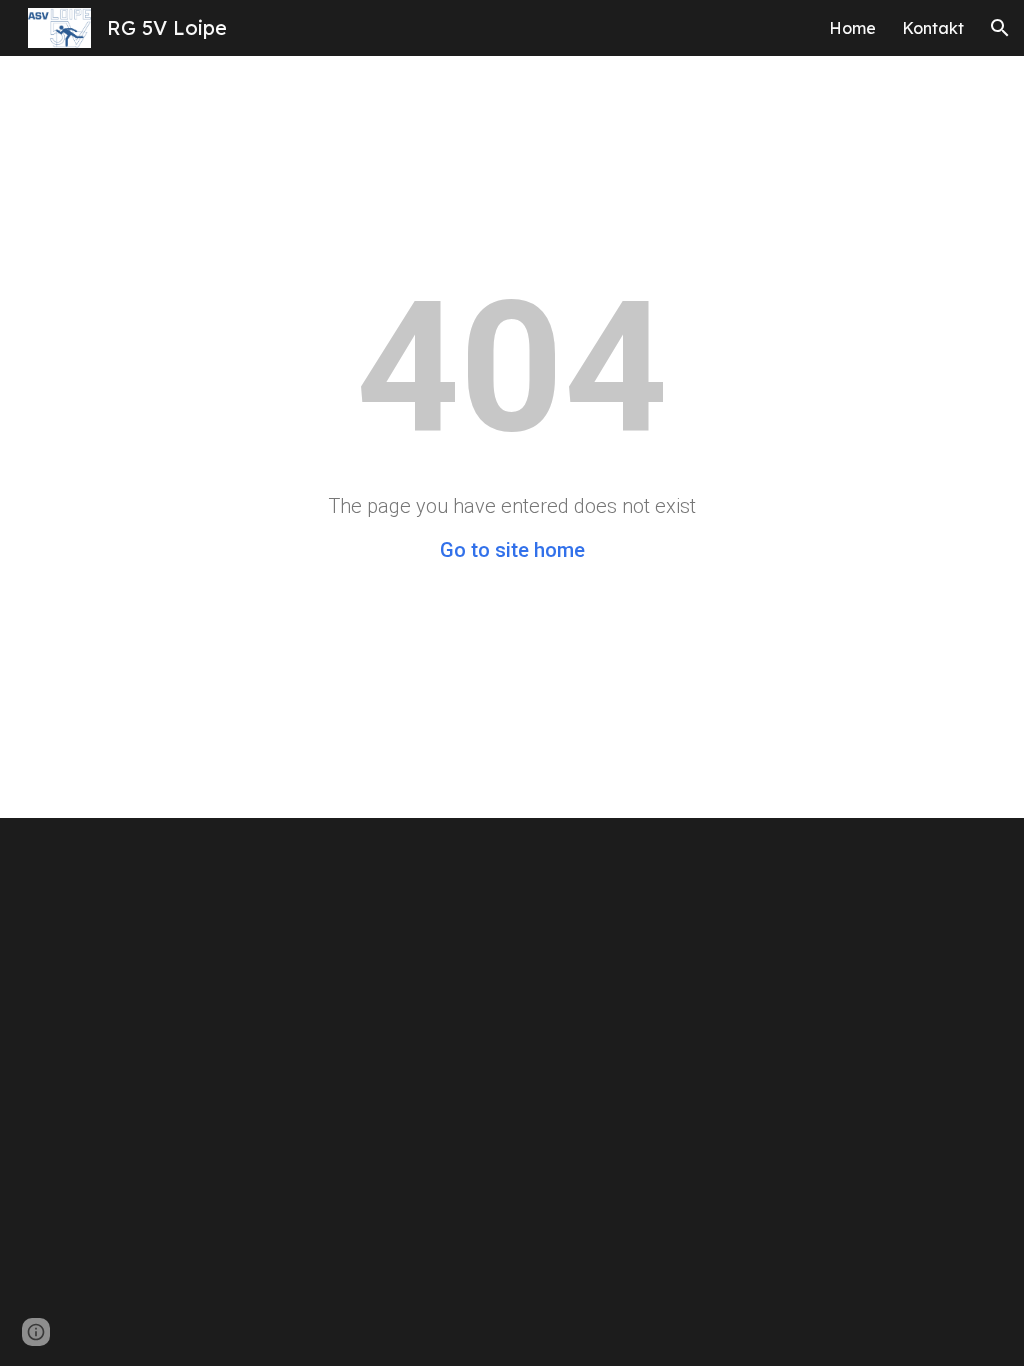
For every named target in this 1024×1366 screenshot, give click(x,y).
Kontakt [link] (933, 28)
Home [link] (852, 28)
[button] (1000, 28)
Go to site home (512, 550)
